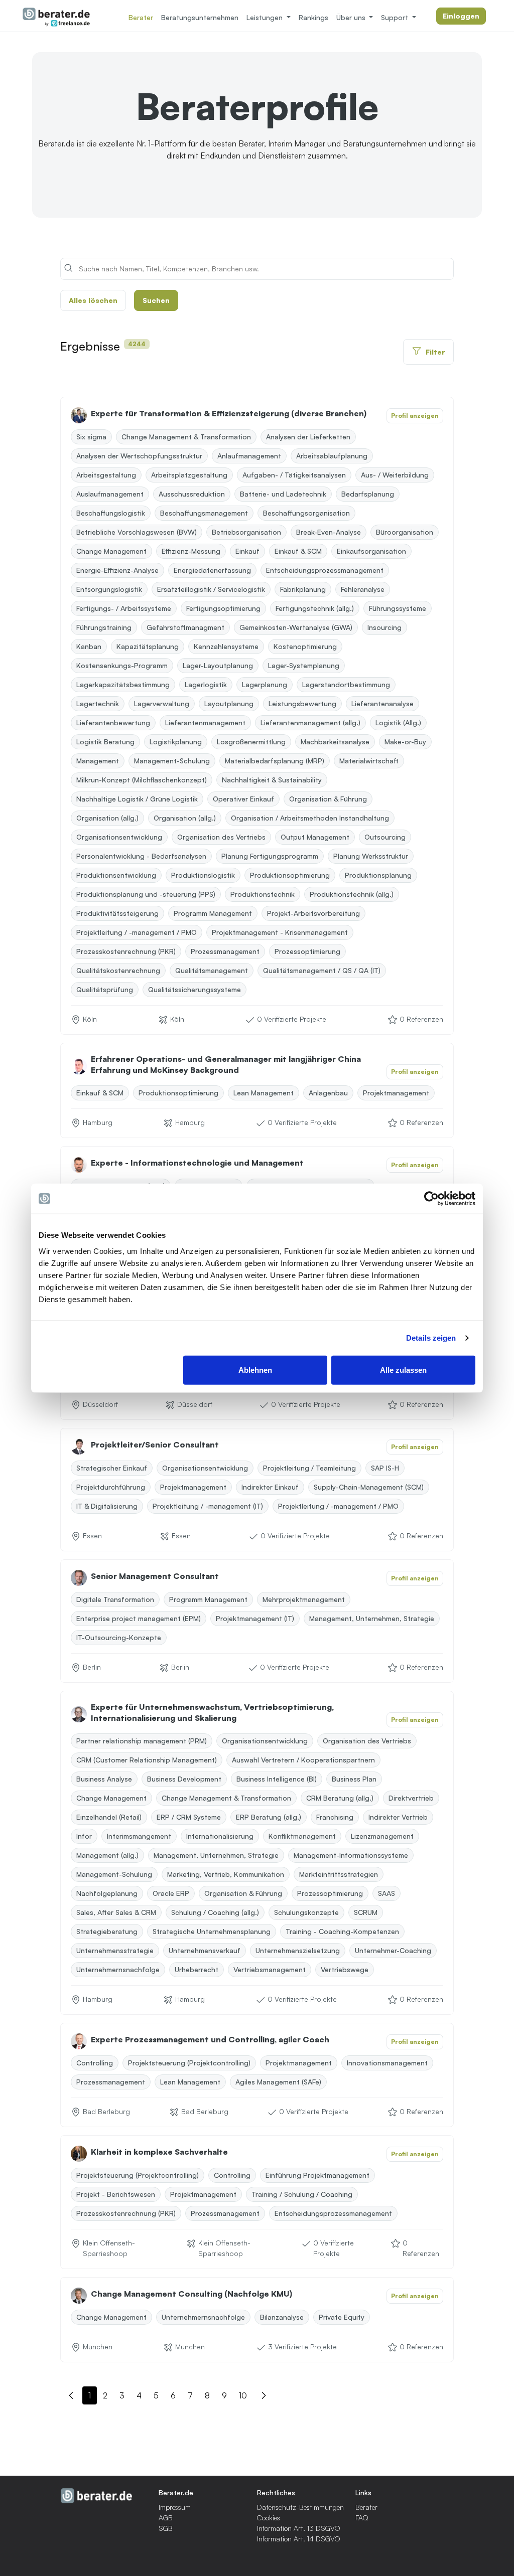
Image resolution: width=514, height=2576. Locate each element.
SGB (166, 2528)
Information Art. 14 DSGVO (299, 2539)
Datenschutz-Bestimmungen (300, 2507)
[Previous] (71, 2397)
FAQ (362, 2518)
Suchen (156, 300)
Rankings (313, 17)
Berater (141, 17)
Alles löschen (93, 300)
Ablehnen (255, 1370)
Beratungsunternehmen (200, 17)
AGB (166, 2518)
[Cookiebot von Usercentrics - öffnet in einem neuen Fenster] (431, 1199)
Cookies (269, 2518)
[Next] (264, 2397)
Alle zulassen (403, 1370)
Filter (435, 352)
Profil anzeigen (415, 416)
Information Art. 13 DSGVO (299, 2528)
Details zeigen (431, 1338)
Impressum (175, 2507)
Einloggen (461, 16)
